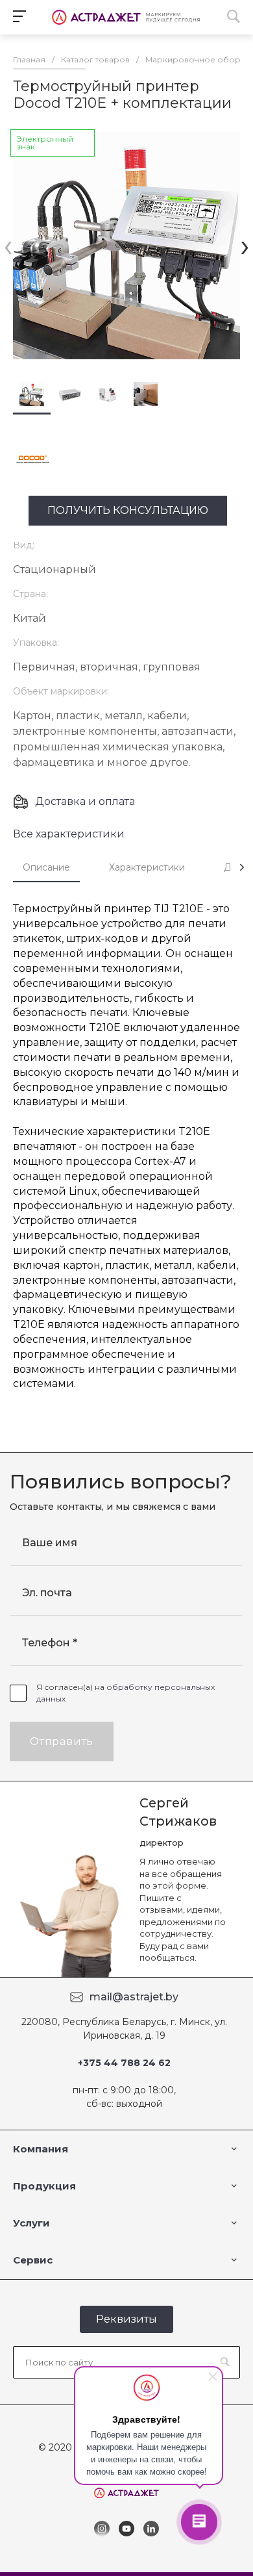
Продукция (44, 2186)
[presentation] (8, 245)
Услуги (31, 2223)
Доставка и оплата (85, 801)
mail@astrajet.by (134, 1997)
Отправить (62, 1741)
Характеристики (147, 867)
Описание (46, 867)
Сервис (33, 2260)
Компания (41, 2149)
